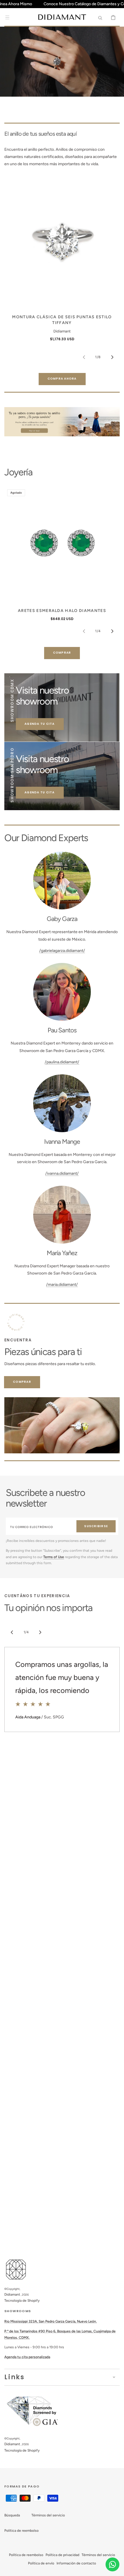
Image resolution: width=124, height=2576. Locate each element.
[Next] (40, 1632)
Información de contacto (76, 2563)
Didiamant (12, 2294)
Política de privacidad (62, 2555)
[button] (7, 17)
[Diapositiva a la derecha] (112, 357)
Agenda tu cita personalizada (27, 2357)
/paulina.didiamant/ (62, 1062)
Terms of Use (54, 1557)
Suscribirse (96, 1526)
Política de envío (41, 2563)
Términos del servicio (48, 2515)
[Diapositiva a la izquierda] (84, 357)
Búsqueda (12, 2515)
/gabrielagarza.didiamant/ (62, 951)
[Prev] (12, 1632)
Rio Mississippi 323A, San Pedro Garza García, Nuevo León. (51, 2321)
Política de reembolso (21, 2531)
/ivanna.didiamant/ (62, 1173)
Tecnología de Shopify (22, 2301)
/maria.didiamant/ (62, 1285)
